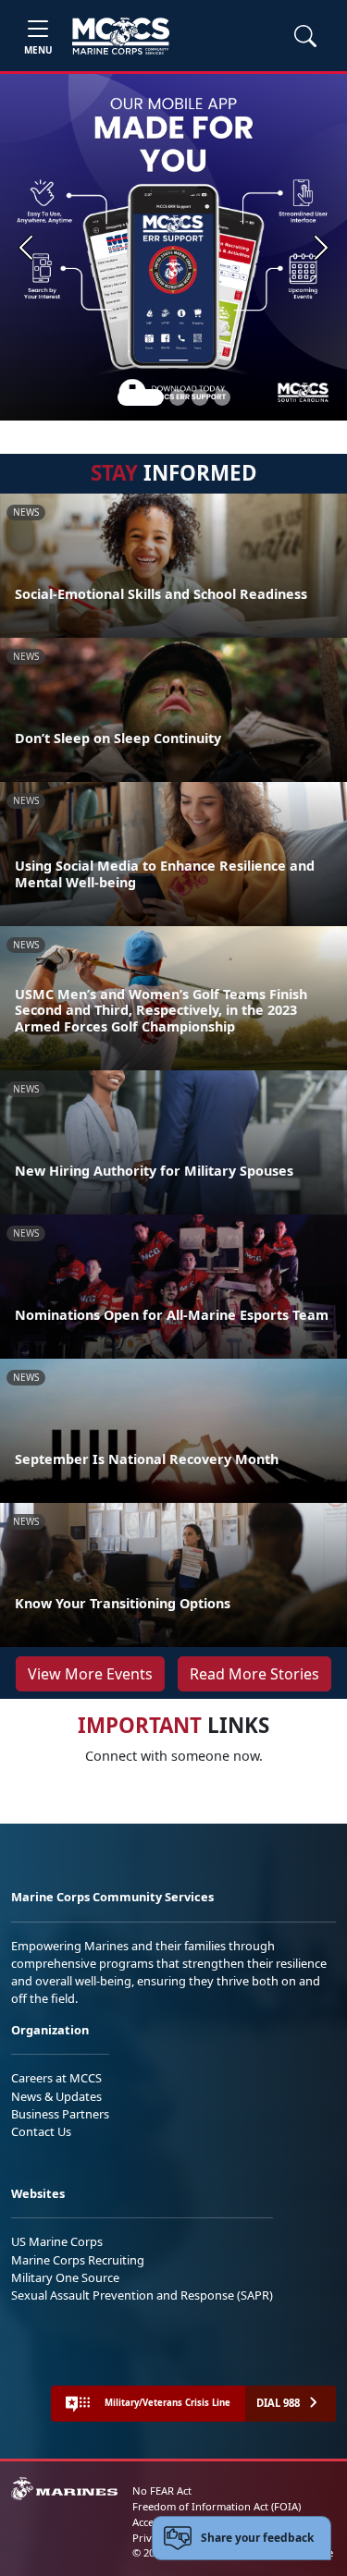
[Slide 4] (222, 397)
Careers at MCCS (56, 2078)
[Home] (121, 36)
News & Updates (56, 2096)
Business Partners (60, 2114)
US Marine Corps (57, 2241)
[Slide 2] (178, 397)
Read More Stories (254, 1674)
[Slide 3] (200, 397)
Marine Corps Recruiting (78, 2260)
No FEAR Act (162, 2491)
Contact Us (41, 2131)
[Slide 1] (141, 397)
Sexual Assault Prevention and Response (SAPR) (142, 2295)
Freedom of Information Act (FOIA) (217, 2506)
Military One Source (65, 2277)
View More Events (90, 1674)
